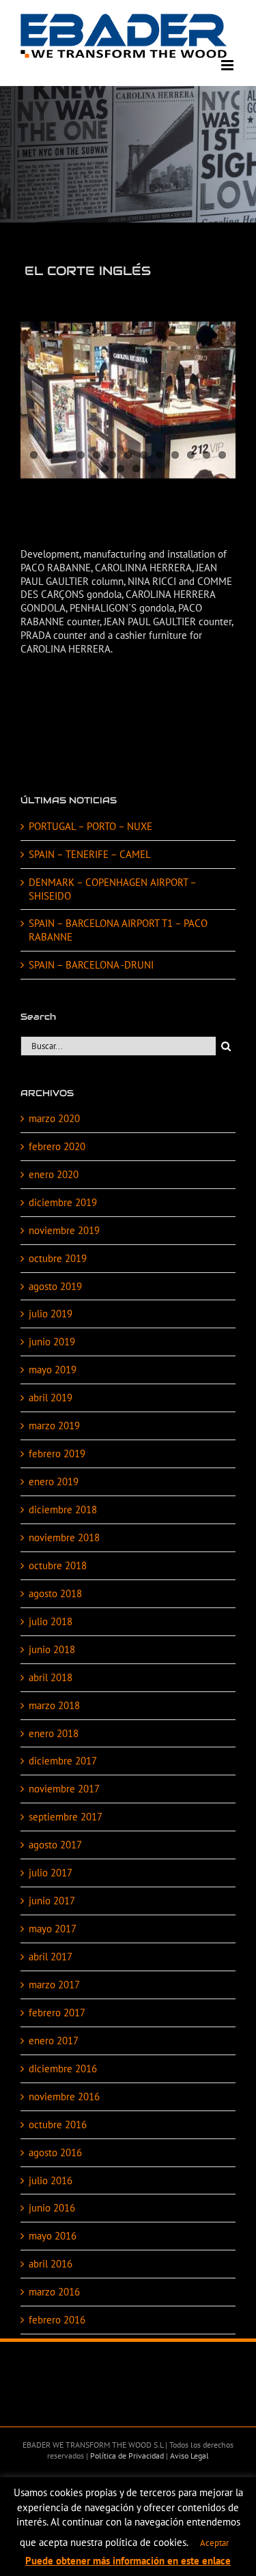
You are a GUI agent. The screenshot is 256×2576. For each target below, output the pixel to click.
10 (175, 455)
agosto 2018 (55, 1593)
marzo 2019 (54, 1426)
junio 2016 (52, 2208)
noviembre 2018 (64, 1537)
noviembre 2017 (64, 1789)
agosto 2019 (55, 1286)
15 (120, 469)
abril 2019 (51, 1398)
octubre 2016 (58, 2124)
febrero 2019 (57, 1454)
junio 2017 (52, 1901)
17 (152, 469)
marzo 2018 (54, 1705)
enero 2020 (54, 1174)
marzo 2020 (54, 1118)
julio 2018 (51, 1621)
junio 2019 (52, 1342)
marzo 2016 (54, 2292)
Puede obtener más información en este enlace (128, 2561)
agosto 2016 (55, 2152)
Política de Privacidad (126, 2456)
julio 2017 (51, 1873)
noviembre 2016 (64, 2096)
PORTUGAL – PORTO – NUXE (90, 826)
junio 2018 (52, 1649)
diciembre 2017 (63, 1761)
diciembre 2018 (63, 1509)
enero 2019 (54, 1482)
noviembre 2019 (64, 1230)
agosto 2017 (55, 1845)
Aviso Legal (188, 2456)
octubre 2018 (58, 1565)
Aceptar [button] (214, 2543)
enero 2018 (54, 1733)
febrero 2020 (57, 1146)
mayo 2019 (53, 1370)
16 (136, 469)
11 (191, 455)
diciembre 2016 (63, 2069)
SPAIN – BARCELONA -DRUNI (91, 965)
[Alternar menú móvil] (228, 65)
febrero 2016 (57, 2320)
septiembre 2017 (66, 1817)
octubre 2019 (58, 1258)
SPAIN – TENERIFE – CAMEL (90, 854)
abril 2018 (51, 1677)
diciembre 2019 (63, 1202)
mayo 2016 (53, 2236)
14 (105, 469)
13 (222, 455)
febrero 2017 (57, 2013)
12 (207, 455)
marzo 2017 (54, 1985)
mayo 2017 (53, 1929)
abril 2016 (51, 2264)
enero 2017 (54, 2041)
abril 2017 (51, 1957)
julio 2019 (51, 1314)
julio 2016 (51, 2180)
